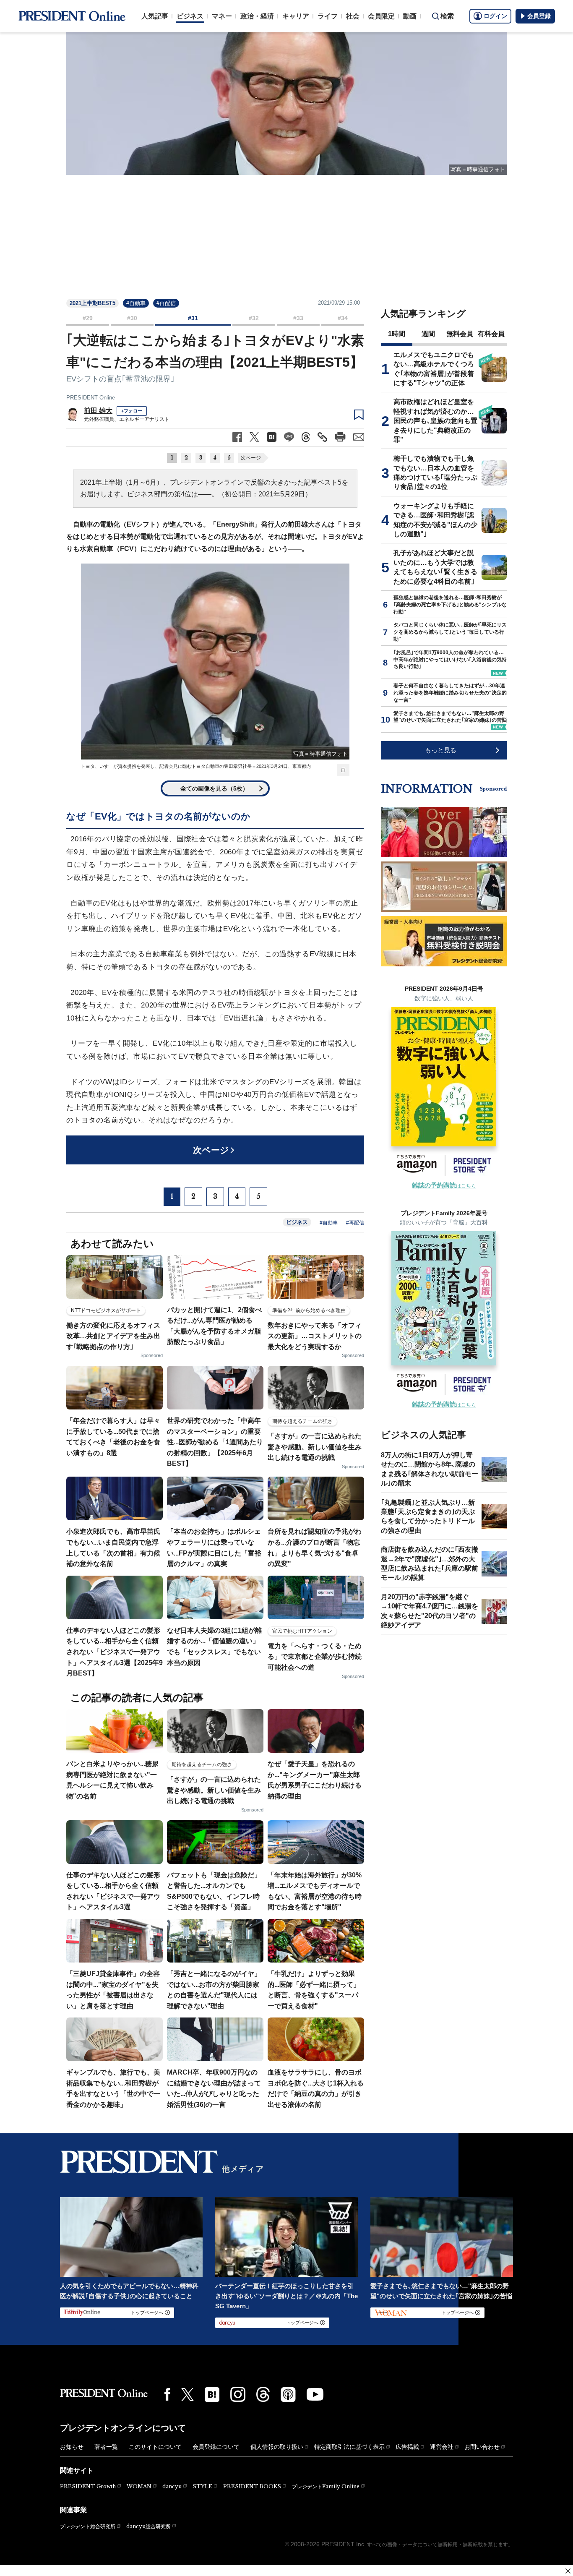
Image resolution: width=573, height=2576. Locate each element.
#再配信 (166, 303)
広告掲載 (407, 2447)
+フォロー (132, 411)
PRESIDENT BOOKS (252, 2486)
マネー (222, 16)
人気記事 (155, 16)
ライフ (328, 16)
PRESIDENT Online (91, 398)
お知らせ (72, 2447)
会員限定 (381, 16)
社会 (353, 16)
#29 (88, 318)
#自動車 (136, 303)
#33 (298, 318)
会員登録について (216, 2447)
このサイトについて (155, 2447)
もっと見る (441, 750)
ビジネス (190, 16)
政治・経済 (257, 16)
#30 (132, 318)
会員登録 (539, 16)
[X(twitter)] (188, 2395)
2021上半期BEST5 (92, 303)
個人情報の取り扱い (277, 2447)
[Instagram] (238, 2394)
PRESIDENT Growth (88, 2486)
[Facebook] (167, 2394)
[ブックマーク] (359, 415)
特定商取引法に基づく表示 (349, 2447)
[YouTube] (315, 2394)
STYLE (202, 2486)
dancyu (172, 2486)
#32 (254, 318)
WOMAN (139, 2486)
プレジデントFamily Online (326, 2486)
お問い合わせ (482, 2447)
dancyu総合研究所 (148, 2526)
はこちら (444, 1186)
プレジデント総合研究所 (88, 2526)
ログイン (495, 16)
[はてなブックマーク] (212, 2395)
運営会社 (442, 2447)
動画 (410, 16)
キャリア (296, 16)
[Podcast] (288, 2394)
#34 (343, 318)
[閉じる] (568, 2571)
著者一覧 (106, 2447)
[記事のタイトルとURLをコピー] (322, 437)
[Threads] (263, 2394)
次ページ (251, 458)
